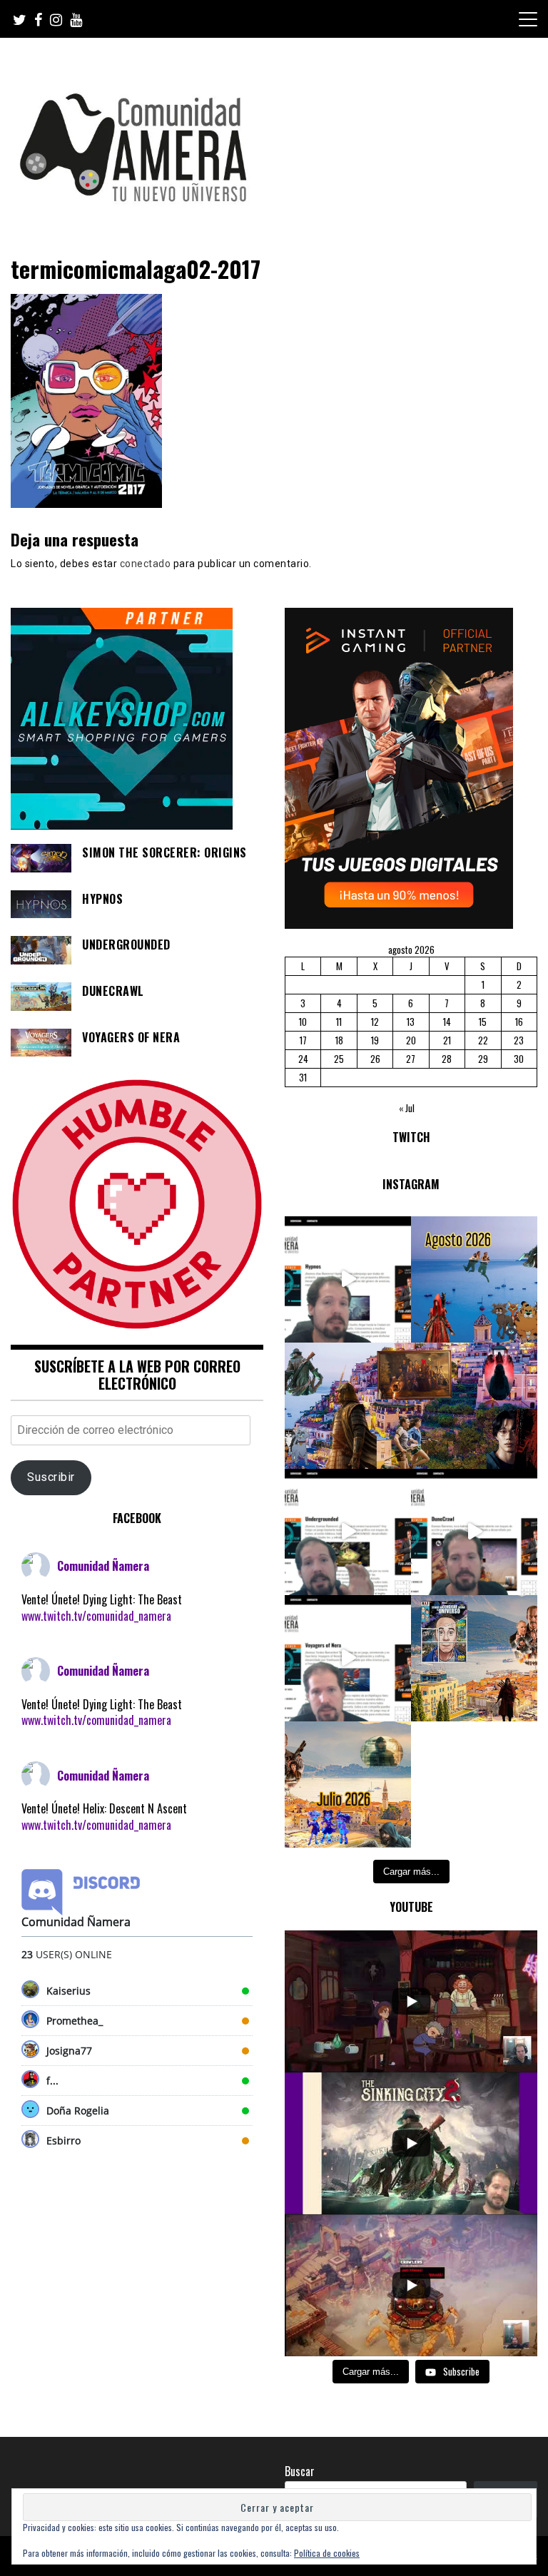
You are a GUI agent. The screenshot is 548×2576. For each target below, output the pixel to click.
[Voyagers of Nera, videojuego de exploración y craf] (348, 1658)
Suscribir (51, 1477)
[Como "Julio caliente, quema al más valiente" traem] (474, 1658)
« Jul (407, 1108)
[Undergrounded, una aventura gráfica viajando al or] (348, 1532)
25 (339, 1059)
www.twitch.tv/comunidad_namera (96, 1616)
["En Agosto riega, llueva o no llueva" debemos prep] (474, 1279)
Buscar (300, 2471)
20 (411, 1040)
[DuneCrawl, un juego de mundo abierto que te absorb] (474, 1532)
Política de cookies (327, 2553)
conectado (146, 564)
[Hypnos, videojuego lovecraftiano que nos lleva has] (348, 1279)
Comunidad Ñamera (103, 1566)
